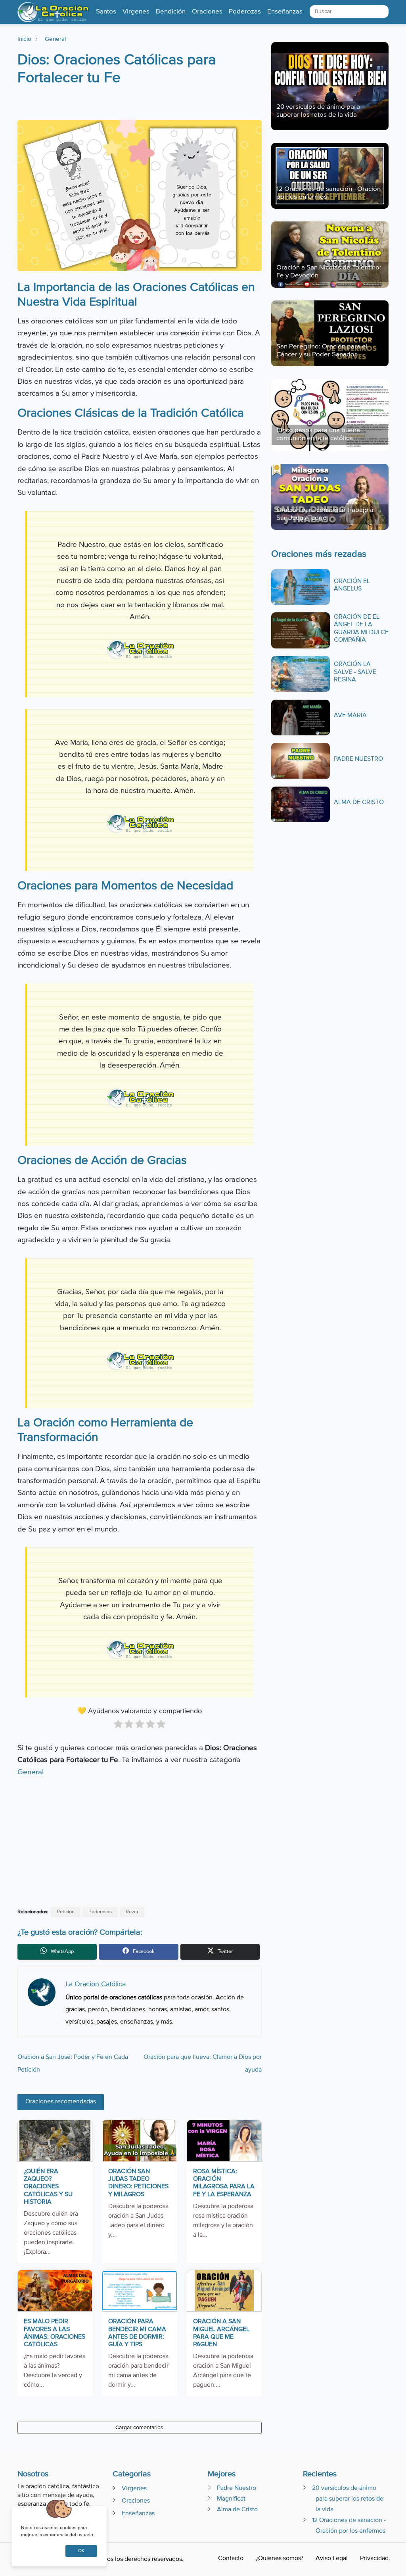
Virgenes (134, 2489)
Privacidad (374, 2559)
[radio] (118, 1726)
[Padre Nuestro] (301, 761)
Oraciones (136, 2501)
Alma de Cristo (359, 802)
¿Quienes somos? (280, 2559)
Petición (66, 1912)
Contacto (231, 2559)
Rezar (132, 1912)
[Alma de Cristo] (301, 804)
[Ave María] (301, 717)
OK (81, 2551)
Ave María (350, 716)
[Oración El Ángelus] (301, 587)
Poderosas (100, 1912)
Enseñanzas (138, 2514)
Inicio (24, 39)
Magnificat (231, 2499)
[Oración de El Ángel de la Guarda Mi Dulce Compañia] (301, 630)
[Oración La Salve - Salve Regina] (301, 674)
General (55, 39)
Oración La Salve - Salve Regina (355, 672)
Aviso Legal (332, 2559)
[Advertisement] (139, 104)
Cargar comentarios (139, 2428)
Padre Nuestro (358, 759)
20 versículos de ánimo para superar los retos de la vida (348, 2499)
